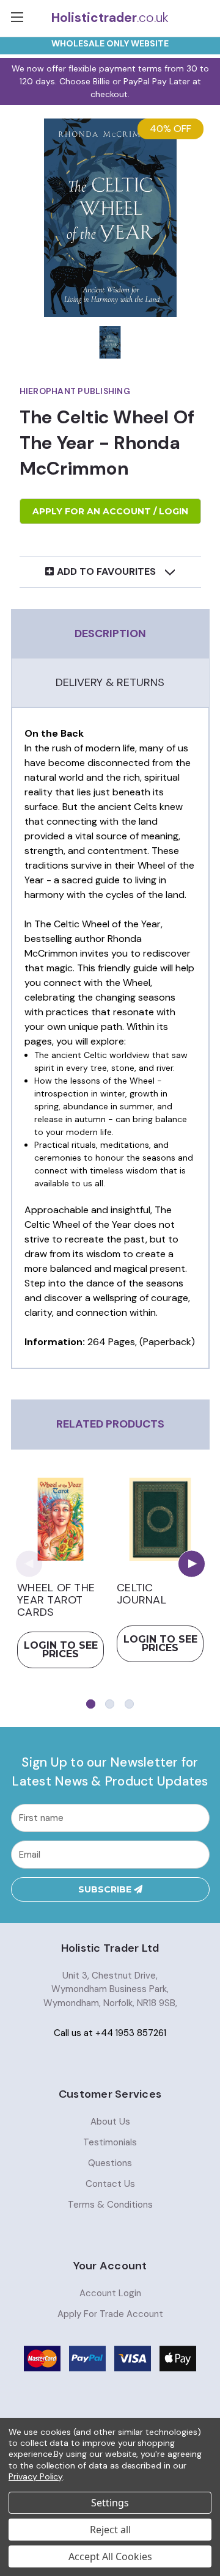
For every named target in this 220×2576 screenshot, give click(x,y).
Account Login (110, 2293)
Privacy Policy (35, 2476)
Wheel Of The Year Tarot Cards (56, 1600)
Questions (110, 2163)
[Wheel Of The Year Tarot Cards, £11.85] (61, 1519)
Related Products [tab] (110, 1424)
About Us (110, 2122)
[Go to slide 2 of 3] (110, 1704)
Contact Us (110, 2184)
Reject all (110, 2530)
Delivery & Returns (110, 682)
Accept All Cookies (110, 2556)
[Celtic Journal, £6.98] (160, 1519)
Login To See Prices (61, 1650)
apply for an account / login (110, 511)
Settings (110, 2503)
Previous (29, 1563)
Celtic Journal (141, 1594)
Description (110, 633)
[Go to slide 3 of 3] (129, 1704)
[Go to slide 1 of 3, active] (91, 1704)
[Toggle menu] (18, 18)
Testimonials (110, 2142)
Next (192, 1563)
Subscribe (106, 1889)
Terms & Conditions (110, 2205)
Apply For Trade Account (110, 2314)
